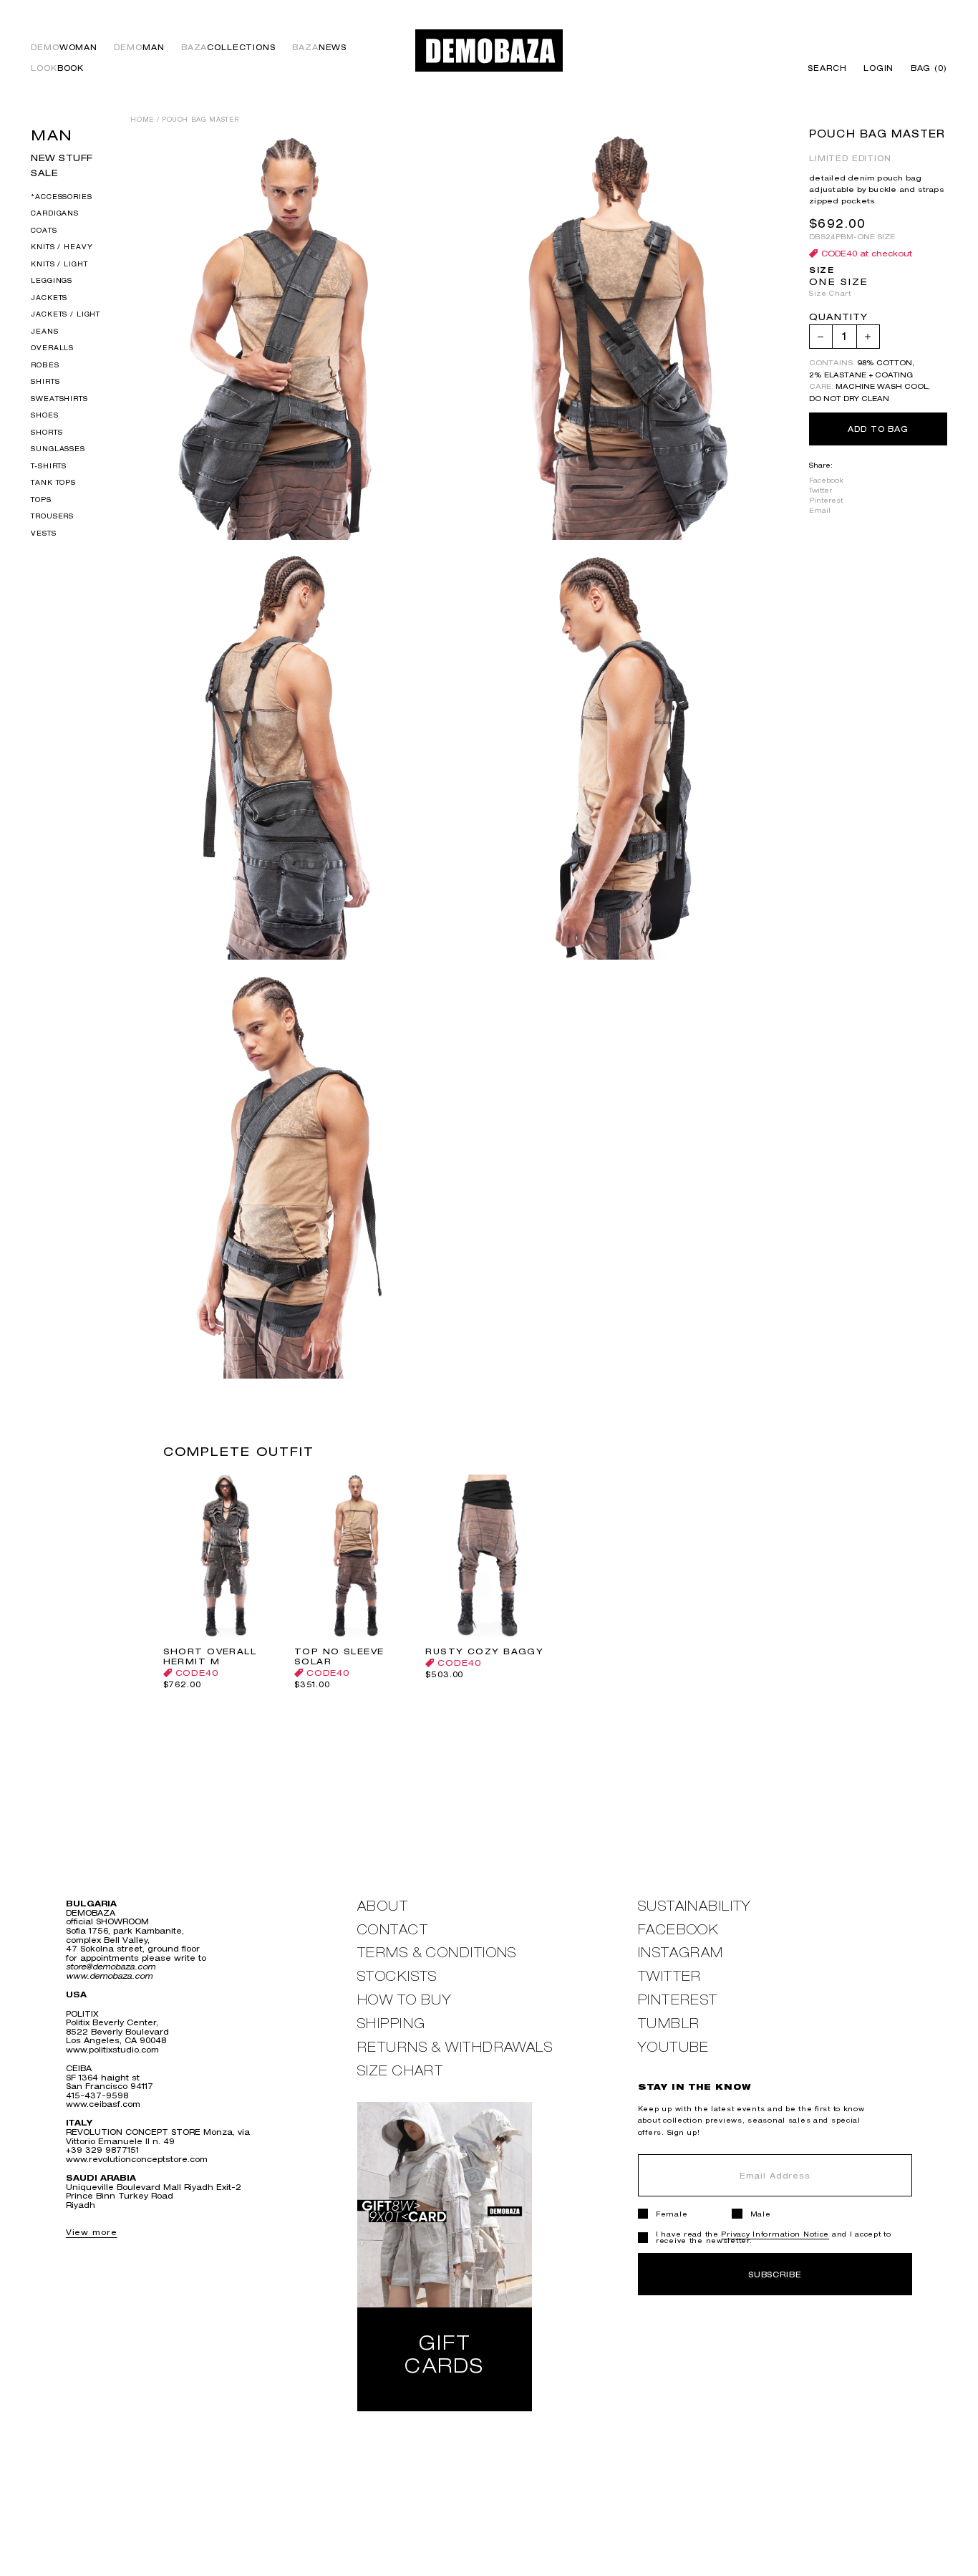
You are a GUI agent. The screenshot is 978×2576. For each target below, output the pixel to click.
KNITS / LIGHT (59, 264)
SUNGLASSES (58, 449)
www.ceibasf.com (103, 2104)
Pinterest (826, 500)
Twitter (820, 490)
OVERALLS (52, 348)
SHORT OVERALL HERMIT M (210, 1656)
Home (142, 120)
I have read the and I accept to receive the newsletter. (774, 2237)
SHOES (44, 416)
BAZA (228, 48)
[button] (925, 68)
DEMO (64, 48)
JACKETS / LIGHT (66, 315)
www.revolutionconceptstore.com (137, 2159)
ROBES (45, 365)
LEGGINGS (52, 281)
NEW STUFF (62, 158)
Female (672, 2214)
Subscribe (775, 2274)
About (383, 1906)
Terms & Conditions (437, 1953)
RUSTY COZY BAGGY (484, 1651)
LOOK (57, 68)
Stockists (397, 1976)
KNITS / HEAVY (62, 247)
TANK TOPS (53, 483)
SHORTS (47, 432)
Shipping (392, 2023)
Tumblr (669, 2023)
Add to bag (878, 429)
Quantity (838, 318)
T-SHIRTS (49, 466)
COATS (44, 230)
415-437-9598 (97, 2095)
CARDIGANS (55, 214)
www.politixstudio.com (112, 2049)
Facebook (826, 480)
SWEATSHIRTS (59, 399)
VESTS (43, 533)
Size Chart (830, 293)
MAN (52, 135)
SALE (44, 173)
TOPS (41, 500)
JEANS (44, 331)
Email (820, 510)
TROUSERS (52, 517)
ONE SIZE (839, 282)
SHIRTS (45, 382)
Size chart (400, 2071)
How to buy (405, 2000)
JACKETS (49, 298)
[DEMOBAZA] (489, 50)
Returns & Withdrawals (455, 2047)
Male (761, 2214)
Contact (393, 1930)
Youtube (674, 2047)
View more (92, 2232)
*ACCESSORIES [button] (61, 197)
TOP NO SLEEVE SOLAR (339, 1656)
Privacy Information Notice (775, 2234)
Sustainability (695, 1906)
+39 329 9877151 (102, 2150)
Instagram (681, 1953)
